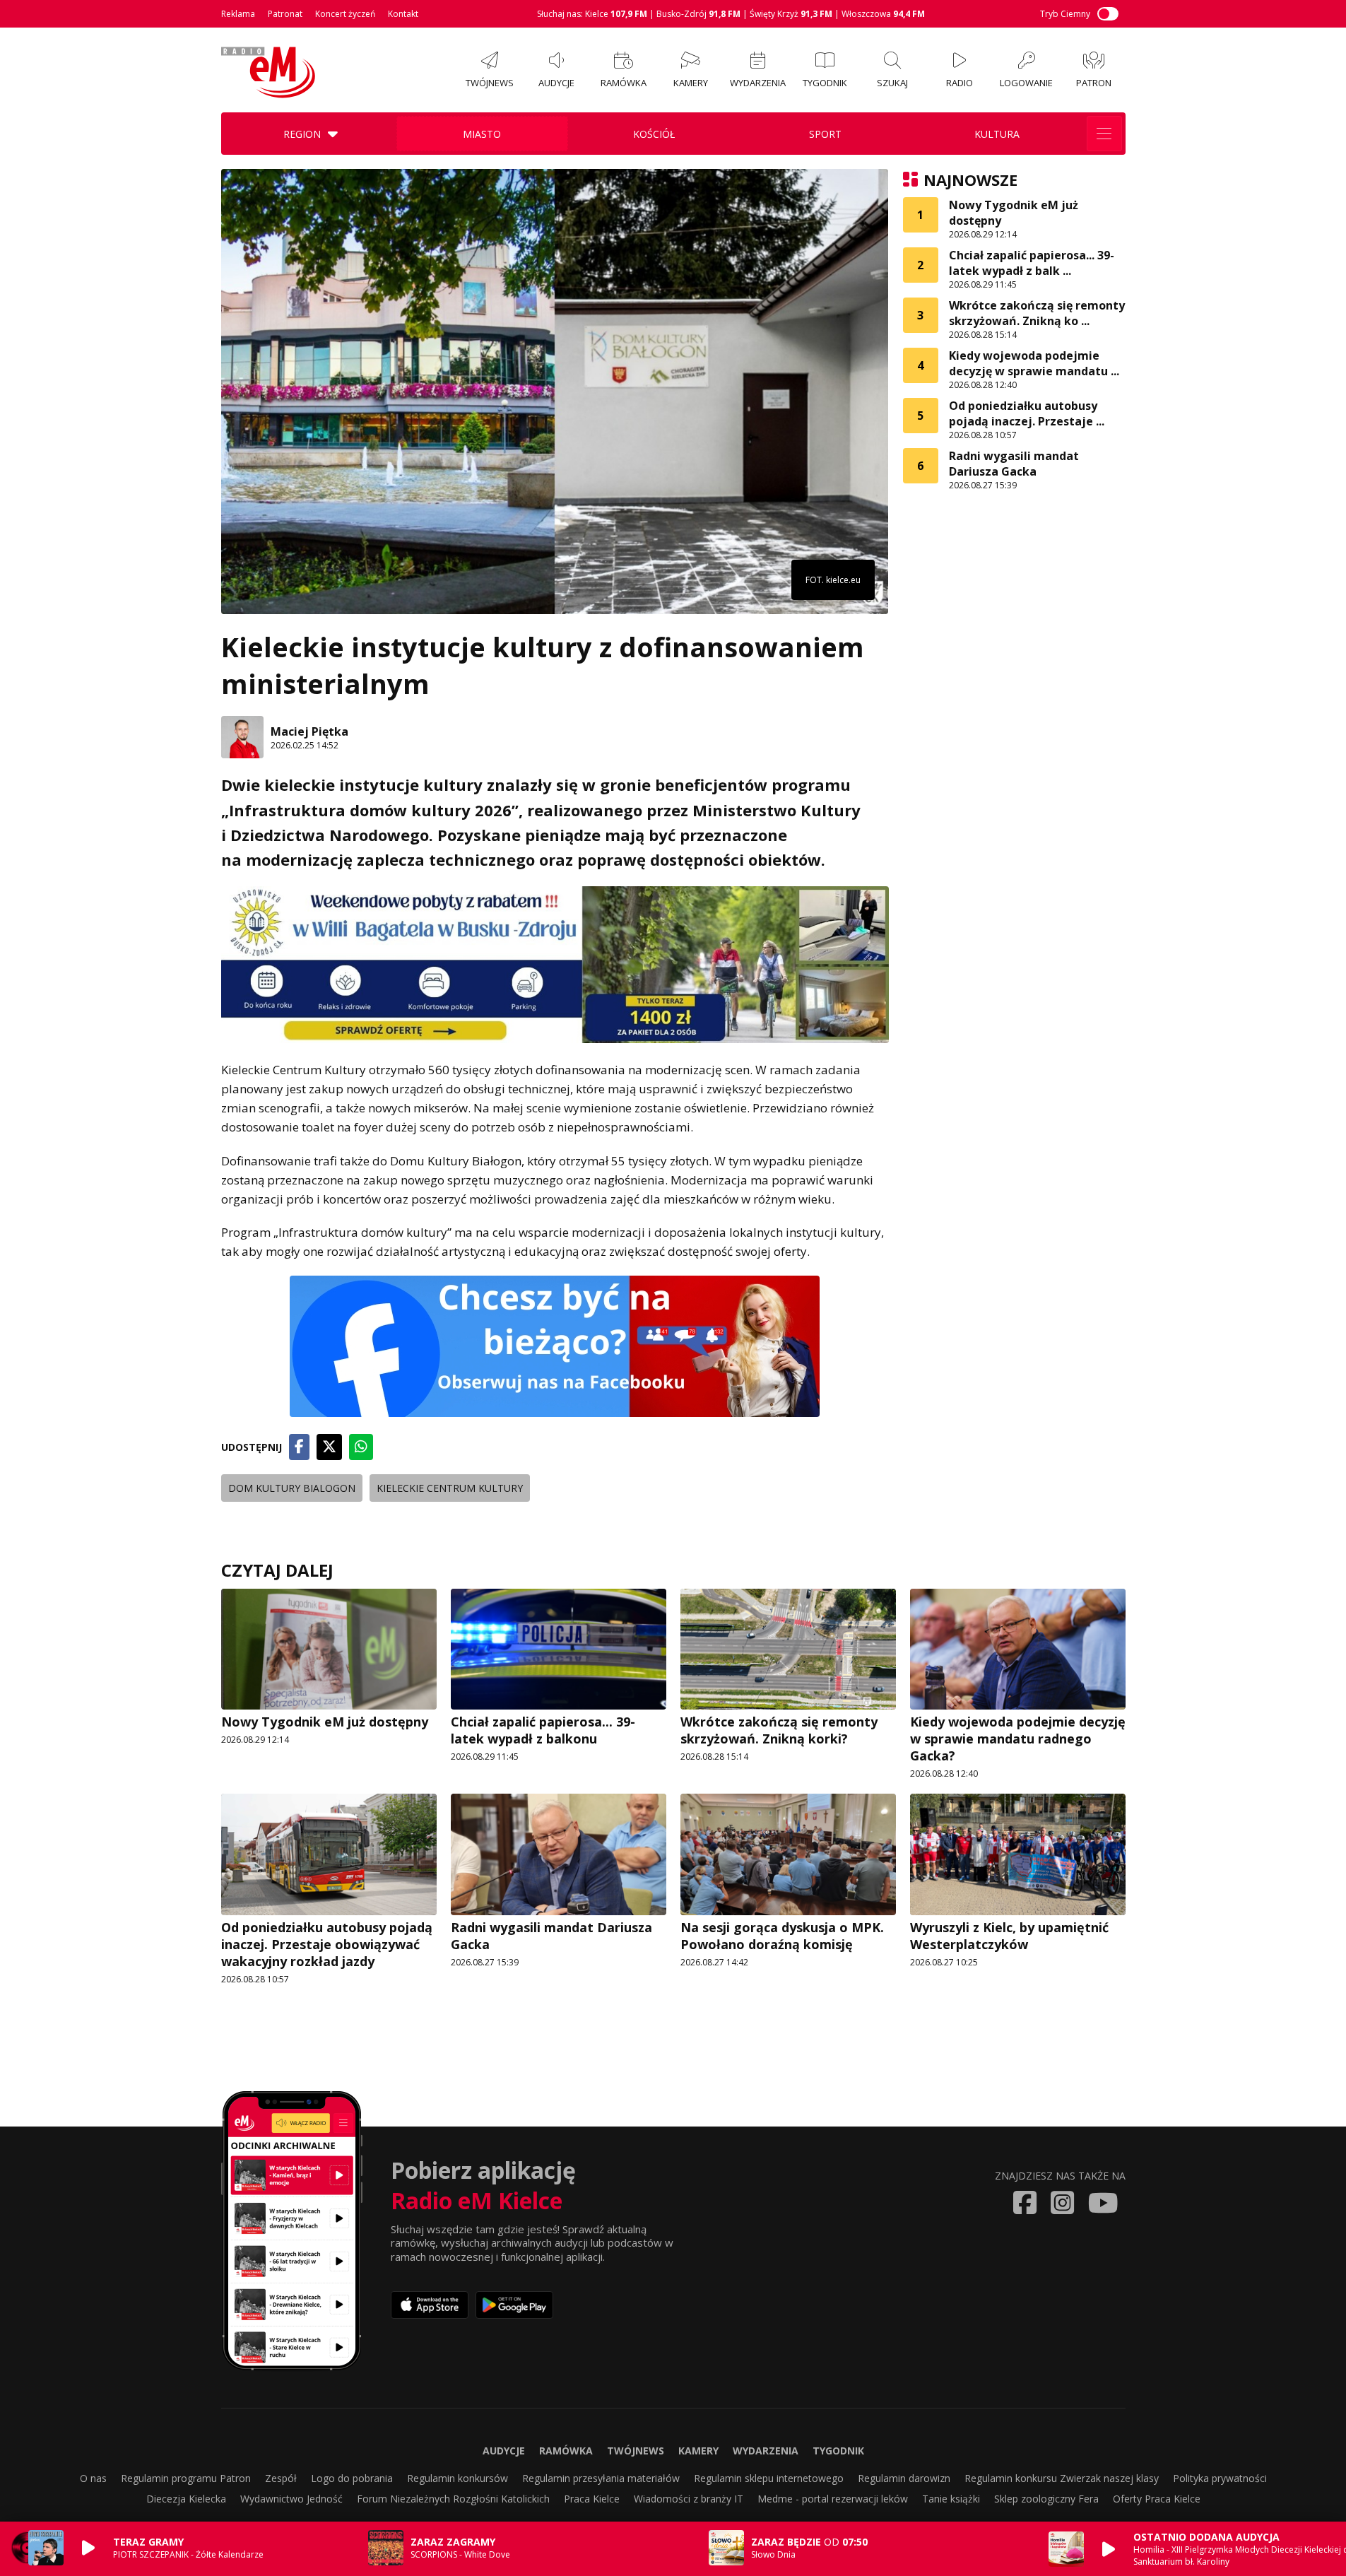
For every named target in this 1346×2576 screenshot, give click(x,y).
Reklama (238, 14)
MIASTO (482, 134)
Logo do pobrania (352, 2478)
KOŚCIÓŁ (654, 134)
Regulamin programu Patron (186, 2478)
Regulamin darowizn (904, 2478)
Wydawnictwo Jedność (291, 2499)
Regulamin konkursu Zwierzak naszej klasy (1062, 2478)
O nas (93, 2478)
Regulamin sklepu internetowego (769, 2478)
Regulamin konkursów (457, 2478)
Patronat (285, 14)
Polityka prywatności (1220, 2478)
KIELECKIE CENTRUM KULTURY (450, 1488)
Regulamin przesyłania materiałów (601, 2478)
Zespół (281, 2478)
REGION (302, 134)
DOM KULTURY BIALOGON (292, 1488)
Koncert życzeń (345, 14)
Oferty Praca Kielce (1157, 2499)
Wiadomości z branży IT (689, 2499)
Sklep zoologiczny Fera (1046, 2499)
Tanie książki (951, 2499)
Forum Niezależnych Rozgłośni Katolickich (453, 2499)
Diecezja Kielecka (186, 2499)
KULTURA (997, 134)
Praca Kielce (592, 2499)
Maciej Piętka (309, 731)
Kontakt (403, 14)
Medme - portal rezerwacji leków (833, 2499)
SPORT (825, 134)
